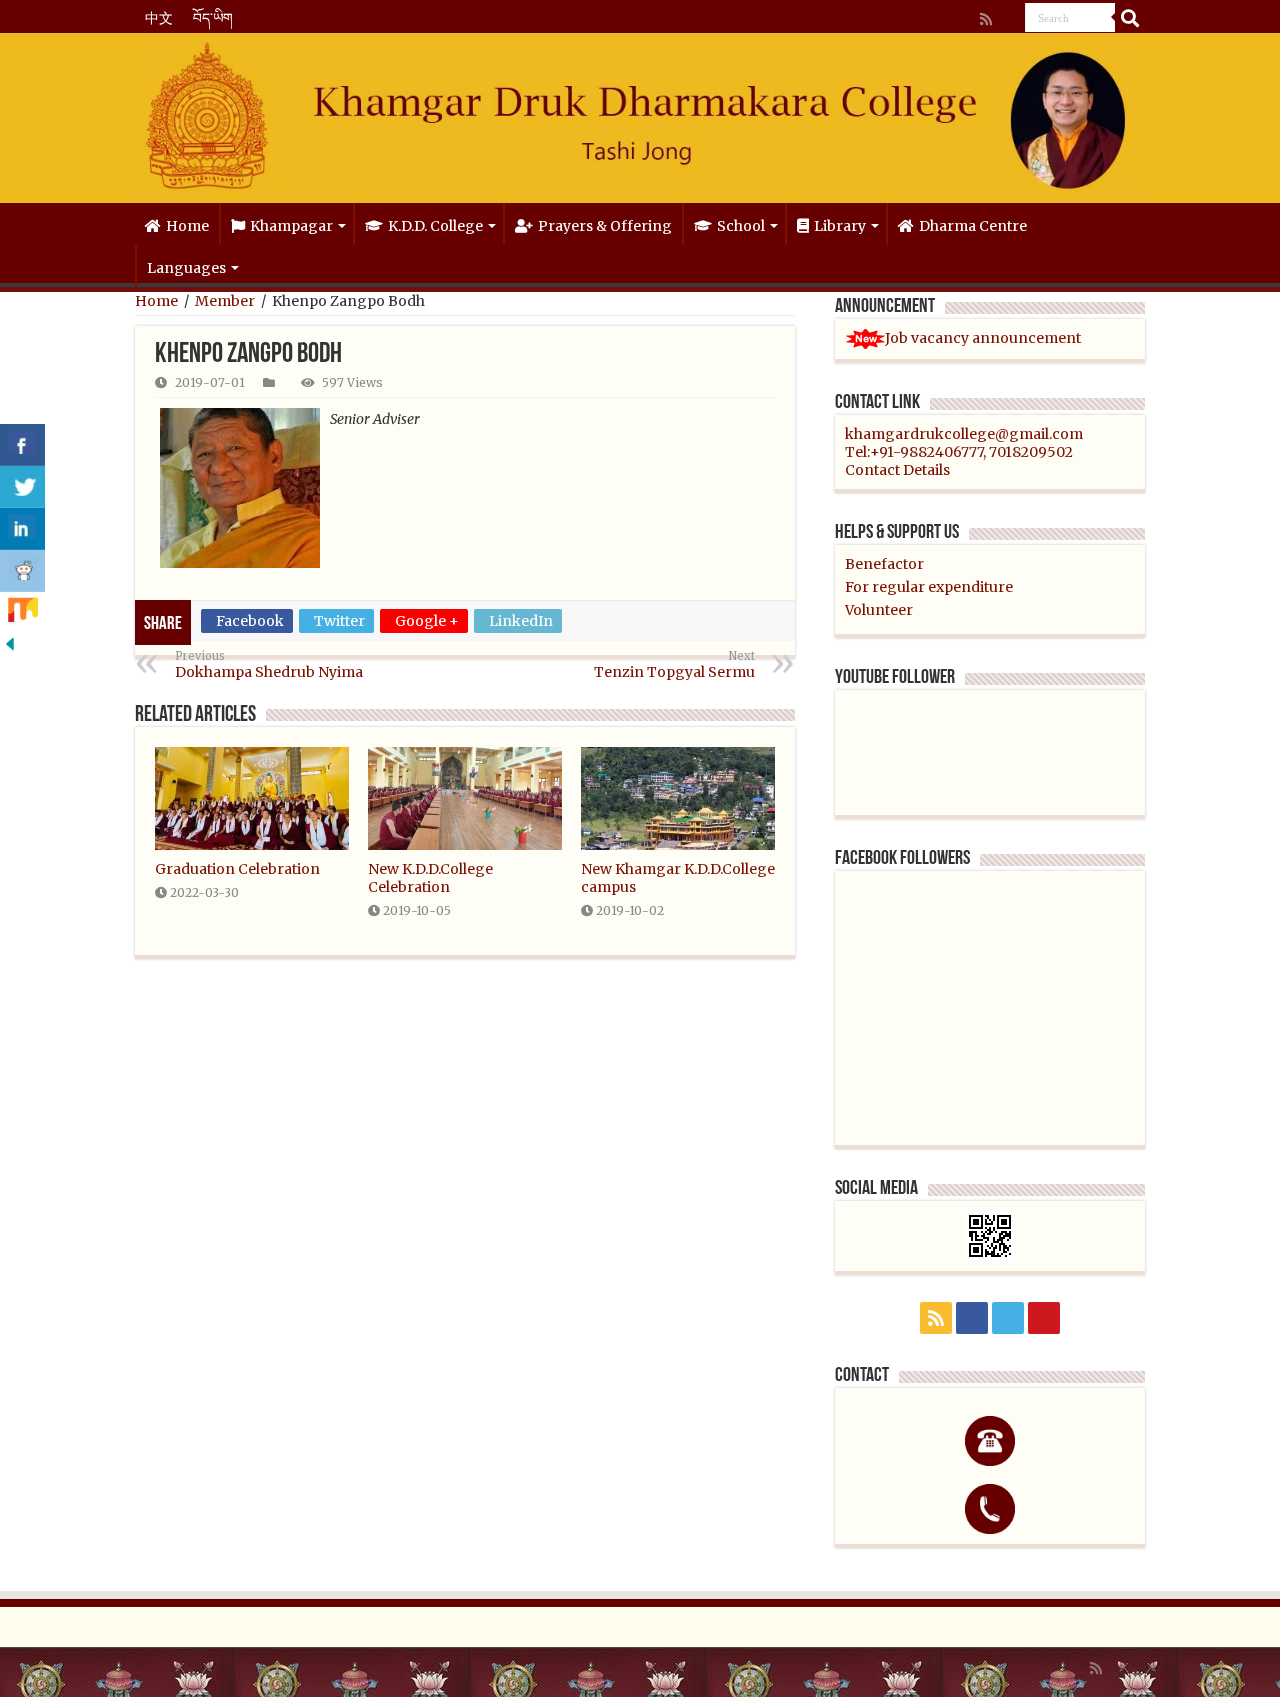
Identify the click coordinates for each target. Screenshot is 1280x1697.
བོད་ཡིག (213, 18)
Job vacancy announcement (983, 338)
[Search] (1130, 18)
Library (840, 226)
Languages (186, 268)
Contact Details (897, 470)
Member (225, 301)
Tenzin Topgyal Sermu (674, 665)
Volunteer (879, 610)
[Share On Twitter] (22, 487)
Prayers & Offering (605, 226)
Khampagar (291, 226)
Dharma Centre (973, 226)
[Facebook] (1000, 19)
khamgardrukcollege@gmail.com (964, 434)
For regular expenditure (929, 587)
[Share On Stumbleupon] (22, 613)
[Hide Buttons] (10, 643)
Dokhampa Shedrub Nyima (269, 665)
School (741, 226)
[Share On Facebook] (22, 445)
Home (187, 226)
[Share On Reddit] (22, 571)
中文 (159, 18)
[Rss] (986, 19)
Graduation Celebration (237, 869)
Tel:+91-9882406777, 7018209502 (959, 452)
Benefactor (884, 564)
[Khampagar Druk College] (640, 118)
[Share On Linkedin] (22, 529)
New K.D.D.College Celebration (430, 878)
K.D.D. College (435, 226)
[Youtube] (1016, 19)
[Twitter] (1008, 19)
